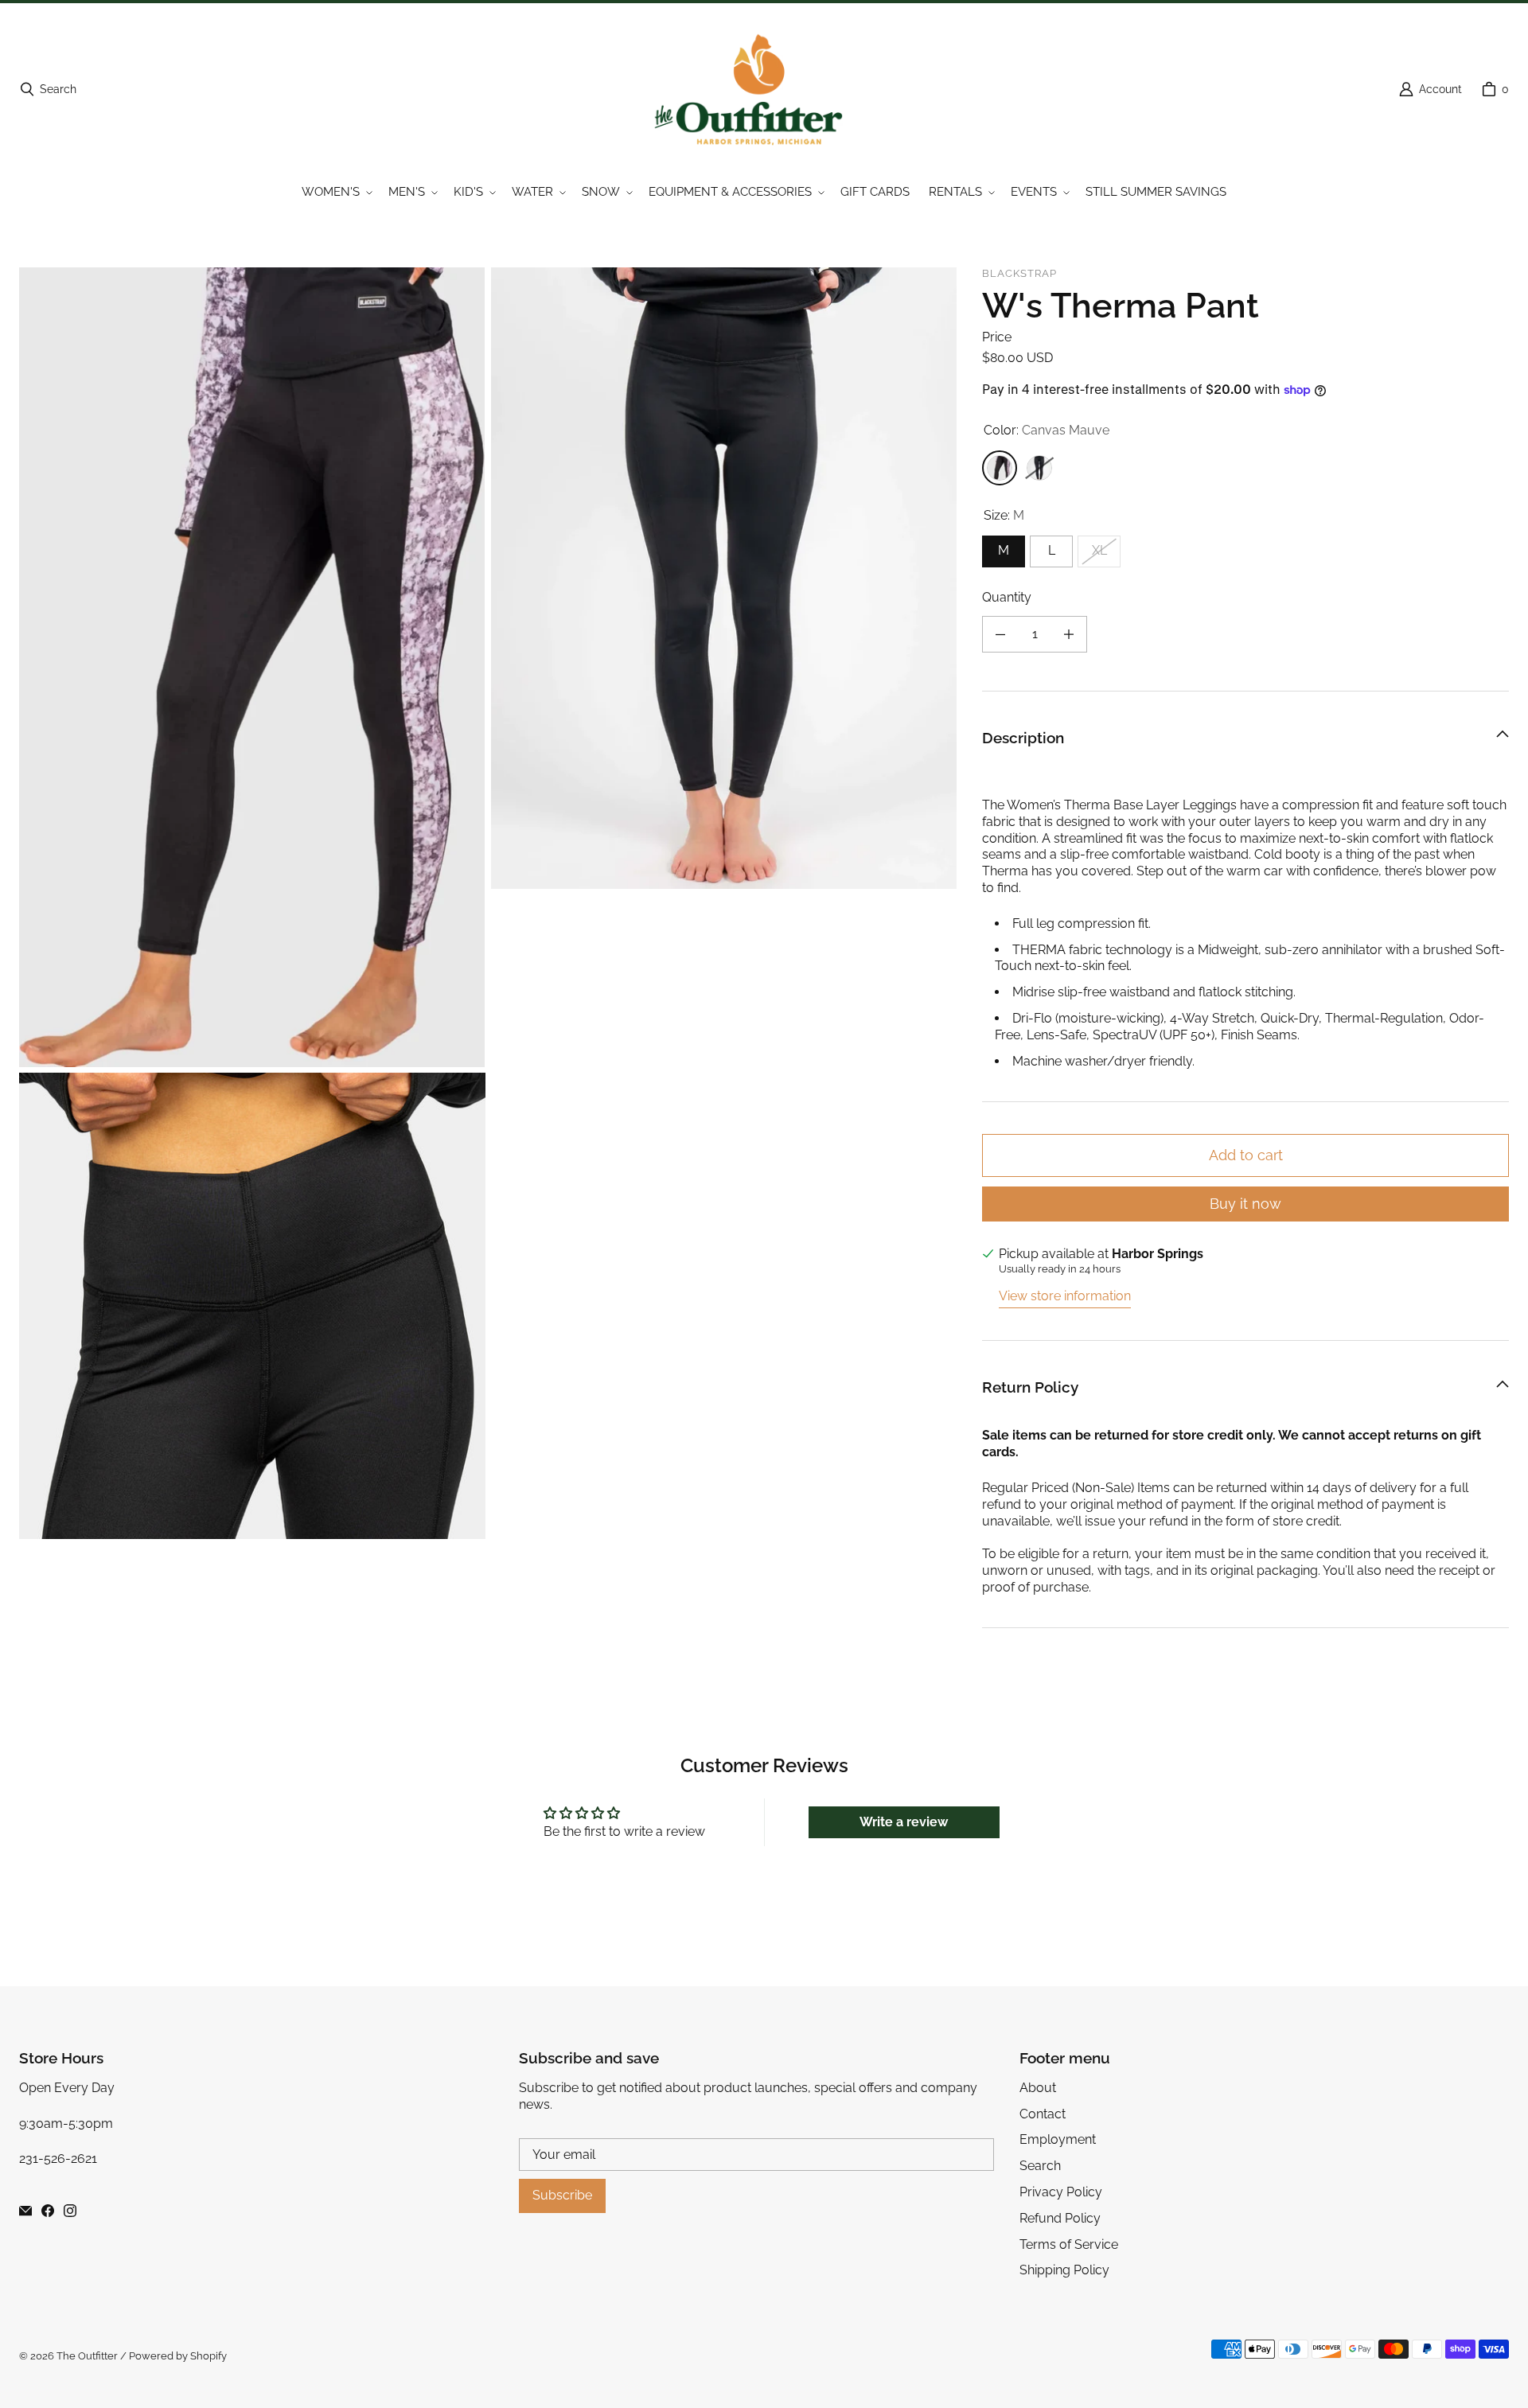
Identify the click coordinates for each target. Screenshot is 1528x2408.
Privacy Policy (1061, 2192)
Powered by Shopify (178, 2356)
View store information (1065, 1296)
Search (1040, 2166)
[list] (488, 903)
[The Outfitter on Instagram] (70, 2211)
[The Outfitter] (759, 89)
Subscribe (562, 2195)
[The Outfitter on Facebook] (48, 2211)
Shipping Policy (1064, 2270)
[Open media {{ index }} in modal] (252, 667)
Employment (1058, 2139)
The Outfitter (87, 2356)
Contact (1043, 2114)
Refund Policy (1060, 2218)
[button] (335, 193)
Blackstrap (1019, 273)
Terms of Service (1069, 2244)
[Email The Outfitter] (25, 2211)
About (1038, 2088)
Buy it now (1245, 1204)
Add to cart (1246, 1155)
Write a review (904, 1822)
